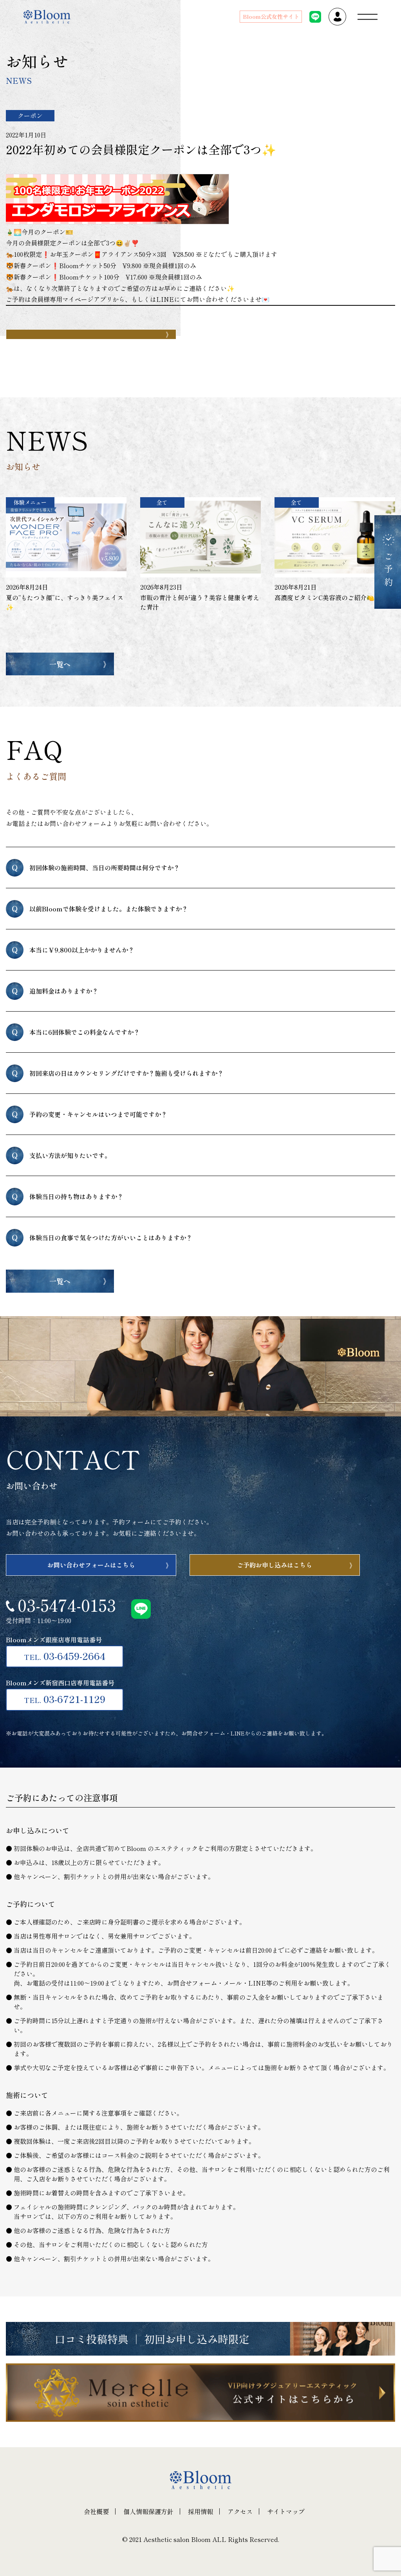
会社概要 (96, 2511)
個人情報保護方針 (148, 2511)
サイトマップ (286, 2511)
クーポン (30, 115)
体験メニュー (30, 502)
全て (162, 502)
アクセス (240, 2511)
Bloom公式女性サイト (271, 16)
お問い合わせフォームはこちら (91, 1565)
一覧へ (60, 664)
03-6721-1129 (65, 1699)
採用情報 (200, 2511)
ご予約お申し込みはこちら (275, 1565)
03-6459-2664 (65, 1656)
